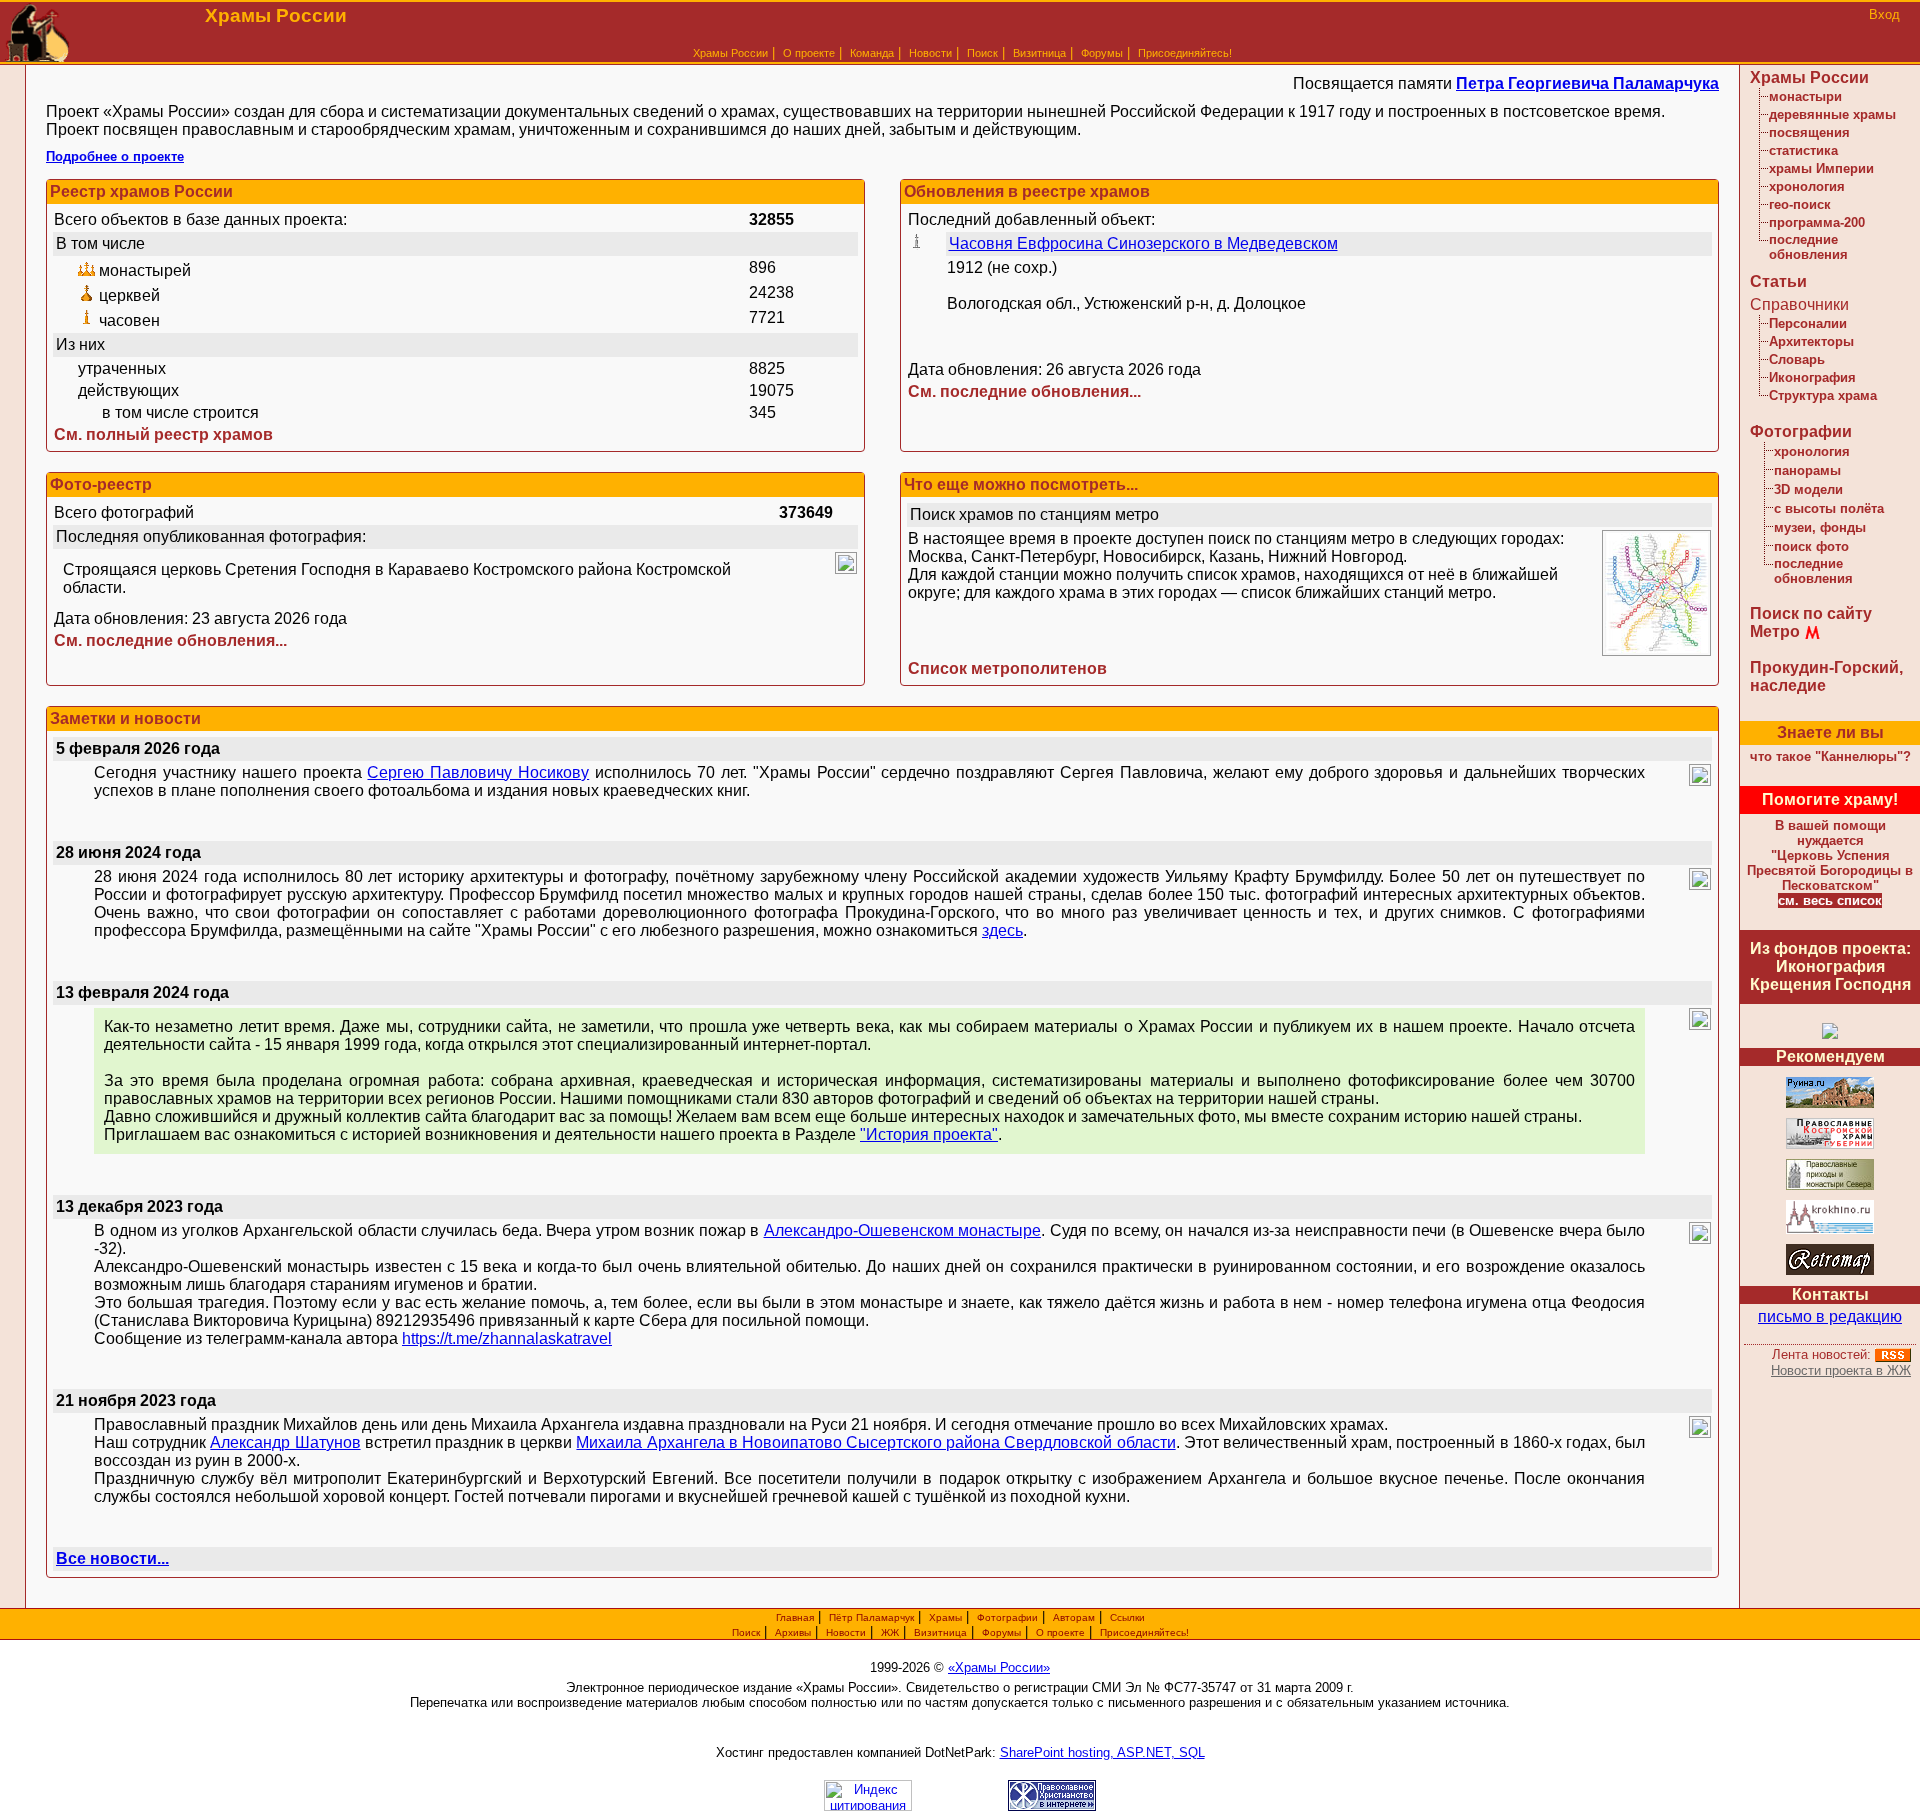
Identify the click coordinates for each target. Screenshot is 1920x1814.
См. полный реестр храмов (163, 434)
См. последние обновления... (1024, 391)
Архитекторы (1811, 341)
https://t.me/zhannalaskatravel (507, 1338)
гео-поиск (1800, 204)
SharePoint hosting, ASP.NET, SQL (1102, 1752)
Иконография (1812, 377)
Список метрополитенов (1007, 668)
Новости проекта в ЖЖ (1841, 1370)
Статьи (1778, 281)
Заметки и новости (125, 718)
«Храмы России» (999, 1667)
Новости (930, 53)
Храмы (945, 1617)
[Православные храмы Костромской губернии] (1830, 1145)
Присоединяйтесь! (1185, 53)
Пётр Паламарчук (871, 1617)
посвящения (1809, 132)
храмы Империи (1821, 168)
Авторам (1074, 1617)
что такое (1830, 756)
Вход (1884, 14)
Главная (795, 1617)
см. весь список (1830, 900)
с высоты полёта (1829, 508)
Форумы (1102, 53)
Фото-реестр (101, 484)
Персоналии (1808, 323)
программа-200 (1817, 222)
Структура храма (1823, 395)
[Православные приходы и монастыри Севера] (1830, 1186)
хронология (1807, 186)
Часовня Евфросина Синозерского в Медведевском (1143, 243)
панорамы (1807, 470)
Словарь (1797, 359)
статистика (1803, 150)
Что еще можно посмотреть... (1021, 484)
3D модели (1808, 489)
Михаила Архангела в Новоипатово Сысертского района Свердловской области (875, 1442)
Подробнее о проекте (115, 156)
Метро (1775, 631)
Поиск (982, 53)
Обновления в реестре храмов (1027, 191)
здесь (1002, 930)
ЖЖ (890, 1632)
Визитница (1039, 53)
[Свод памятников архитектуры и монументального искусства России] (1830, 1104)
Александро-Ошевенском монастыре (903, 1230)
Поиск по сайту (1811, 613)
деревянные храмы (1832, 114)
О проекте (1060, 1632)
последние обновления (1808, 247)
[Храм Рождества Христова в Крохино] (1830, 1230)
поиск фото (1811, 546)
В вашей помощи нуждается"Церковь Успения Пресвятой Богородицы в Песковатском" (1830, 855)
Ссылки (1127, 1617)
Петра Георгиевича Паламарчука (1587, 83)
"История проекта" (929, 1134)
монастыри (1805, 96)
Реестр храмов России (141, 191)
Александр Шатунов (285, 1442)
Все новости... (112, 1558)
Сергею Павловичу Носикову (478, 772)
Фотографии (1801, 431)
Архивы (793, 1632)
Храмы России (730, 53)
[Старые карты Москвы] (1830, 1271)
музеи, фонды (1820, 527)
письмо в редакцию (1830, 1316)
